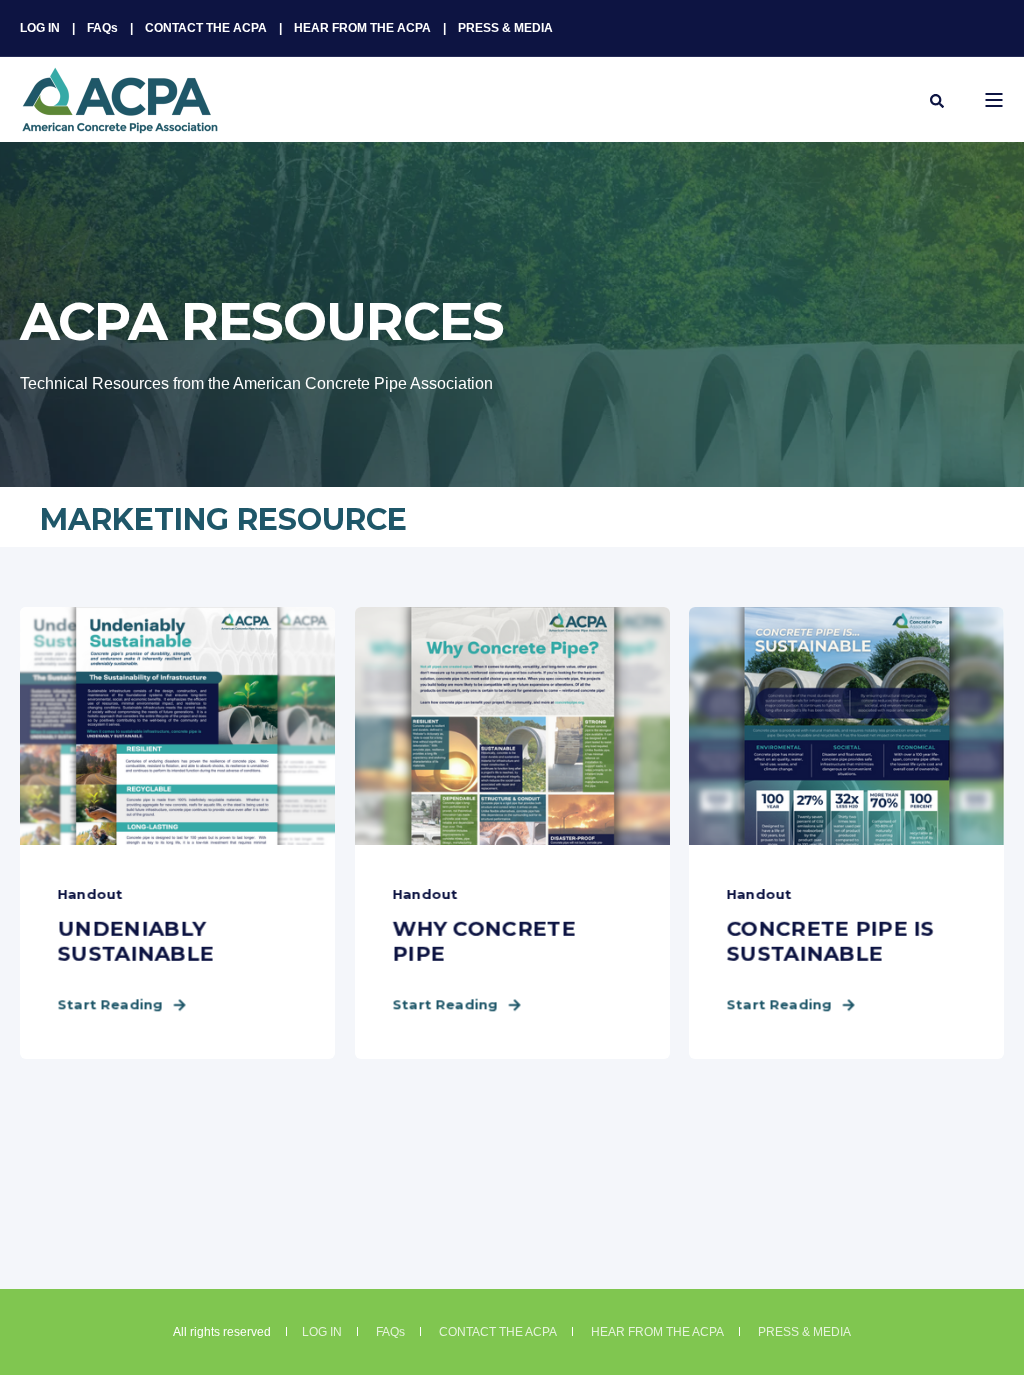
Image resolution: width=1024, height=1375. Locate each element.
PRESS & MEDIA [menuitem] (505, 28)
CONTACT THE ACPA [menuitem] (206, 28)
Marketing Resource (223, 519)
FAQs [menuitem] (102, 28)
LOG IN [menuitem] (40, 28)
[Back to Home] (120, 121)
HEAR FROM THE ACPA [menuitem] (362, 28)
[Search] (937, 100)
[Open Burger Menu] (994, 100)
